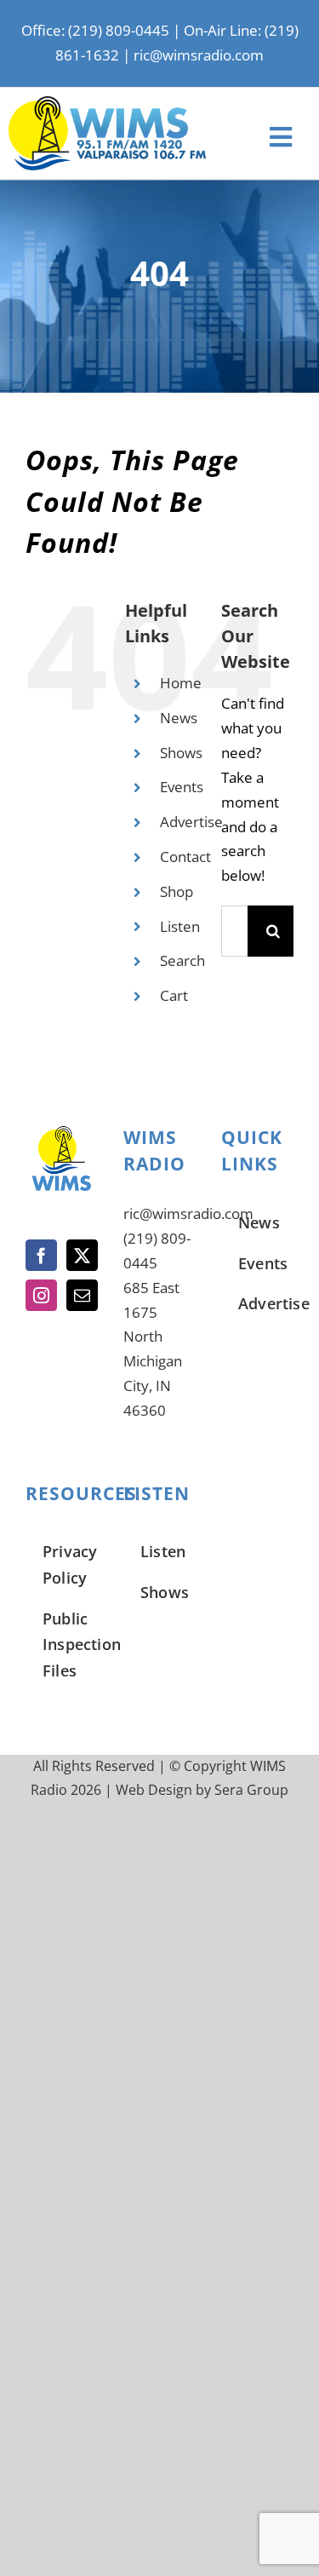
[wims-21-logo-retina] (107, 103)
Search (182, 960)
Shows (181, 753)
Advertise (191, 822)
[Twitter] (82, 1255)
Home (181, 683)
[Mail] (82, 1295)
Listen (180, 926)
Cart (174, 995)
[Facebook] (41, 1255)
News (179, 718)
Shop (177, 891)
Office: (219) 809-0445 (95, 30)
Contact (185, 857)
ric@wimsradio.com (199, 55)
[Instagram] (41, 1295)
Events (182, 787)
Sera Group (251, 1790)
